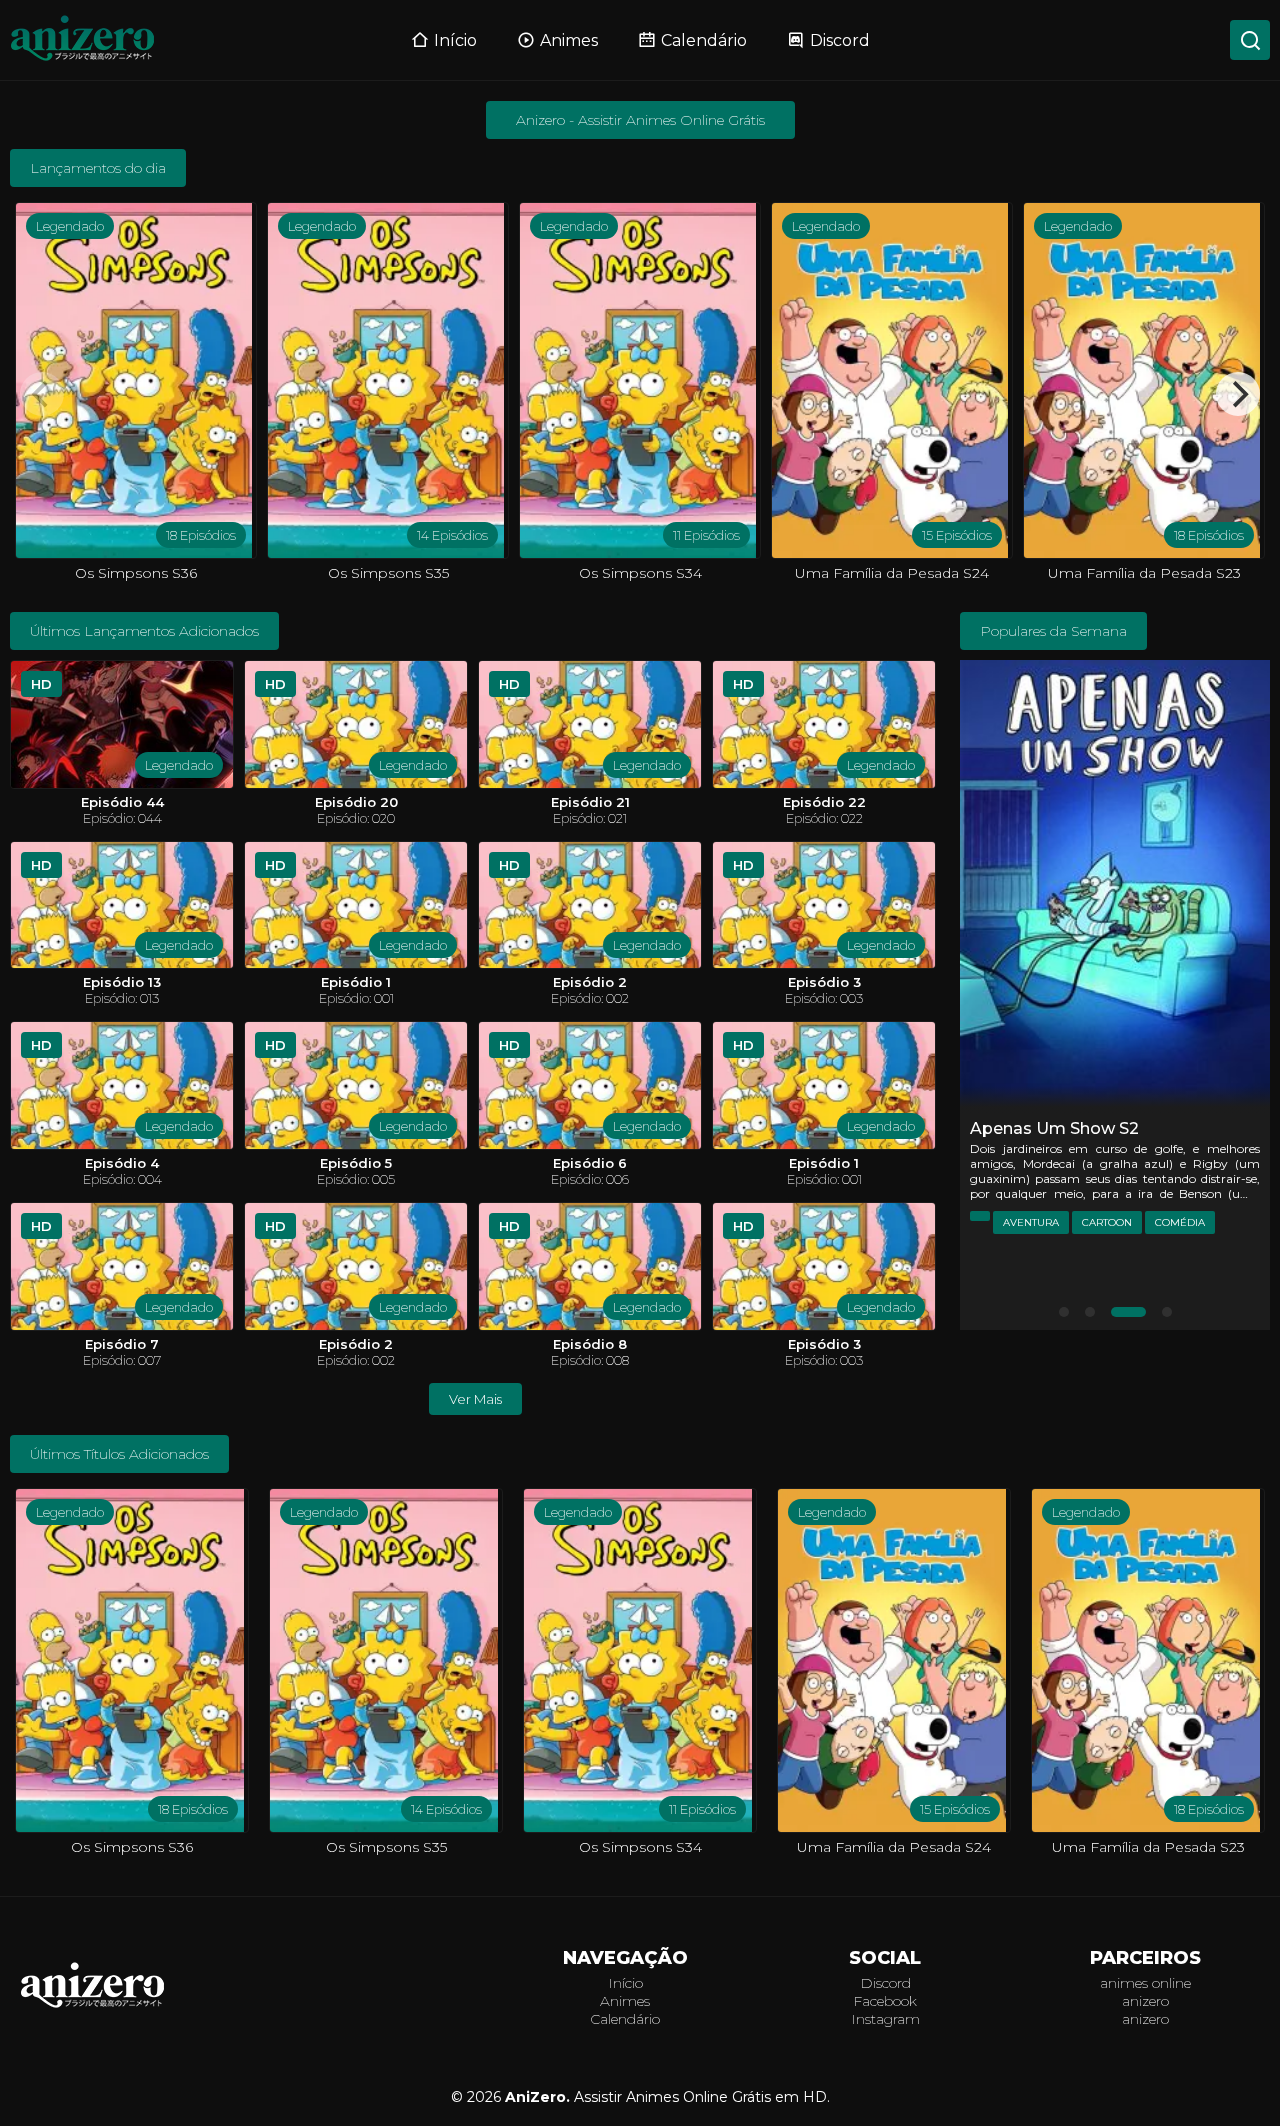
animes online (1145, 1983)
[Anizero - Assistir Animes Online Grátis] (93, 2006)
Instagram (885, 2019)
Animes (569, 40)
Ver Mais (475, 1399)
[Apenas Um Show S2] (1115, 887)
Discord (840, 40)
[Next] (1238, 394)
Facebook (885, 2001)
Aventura (1031, 1222)
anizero (1145, 2001)
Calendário (704, 40)
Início (455, 40)
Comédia (1180, 1222)
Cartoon (1107, 1222)
